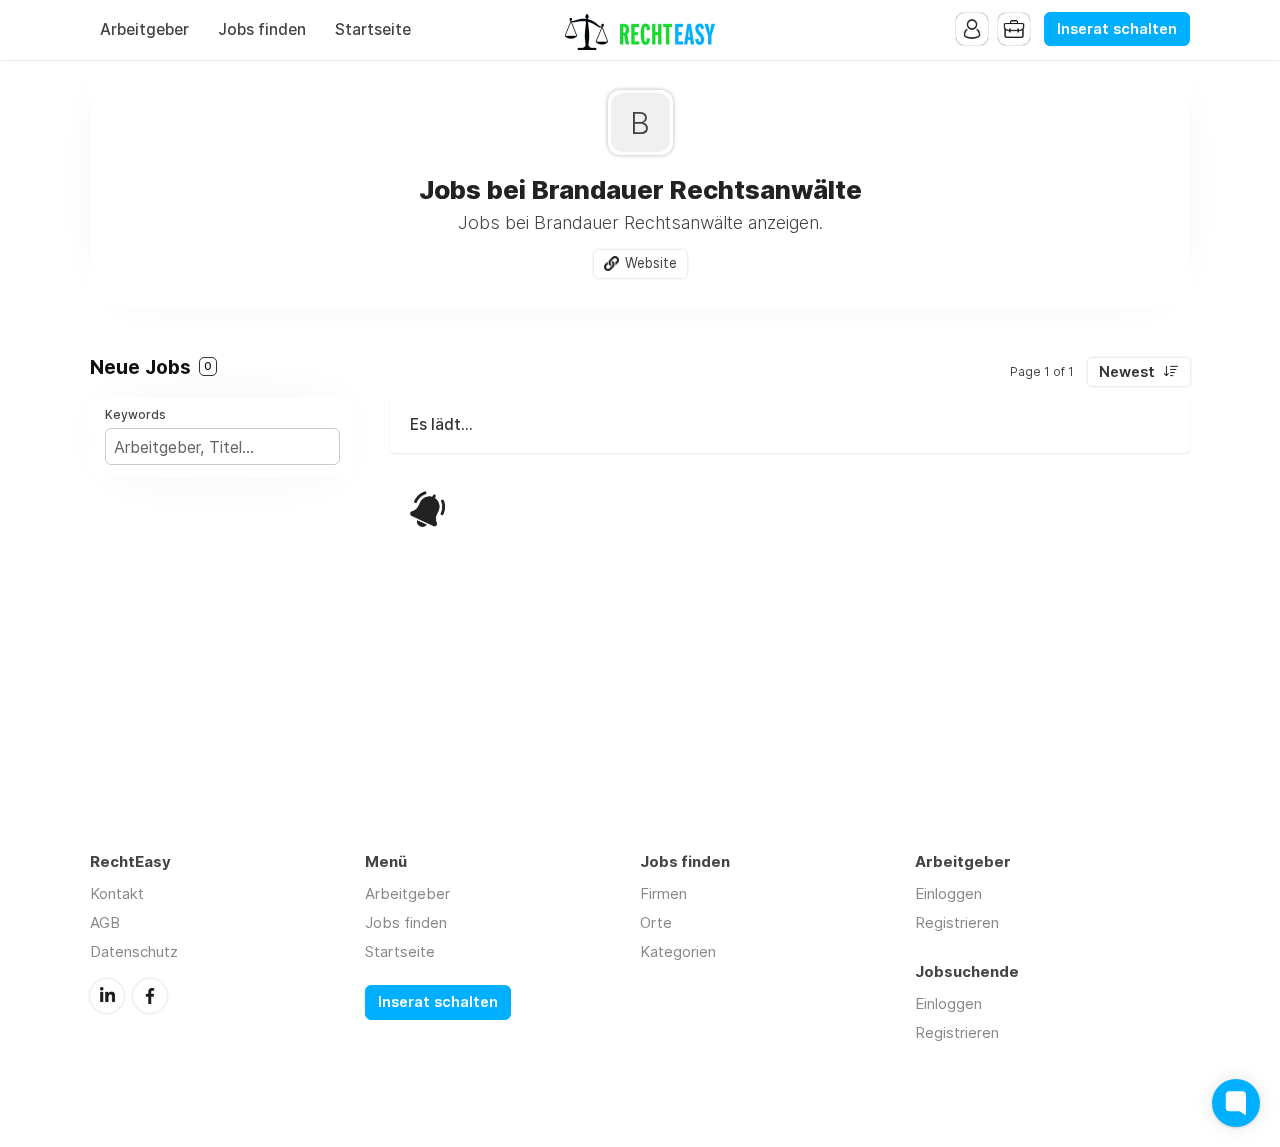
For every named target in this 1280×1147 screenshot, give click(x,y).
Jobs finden (262, 29)
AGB (105, 922)
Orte (656, 922)
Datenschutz (134, 951)
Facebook (150, 996)
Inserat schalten (1117, 29)
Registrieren (957, 922)
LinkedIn (107, 996)
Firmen (663, 893)
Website (651, 263)
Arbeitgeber (144, 29)
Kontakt (117, 893)
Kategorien (678, 951)
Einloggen (948, 893)
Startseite (373, 29)
